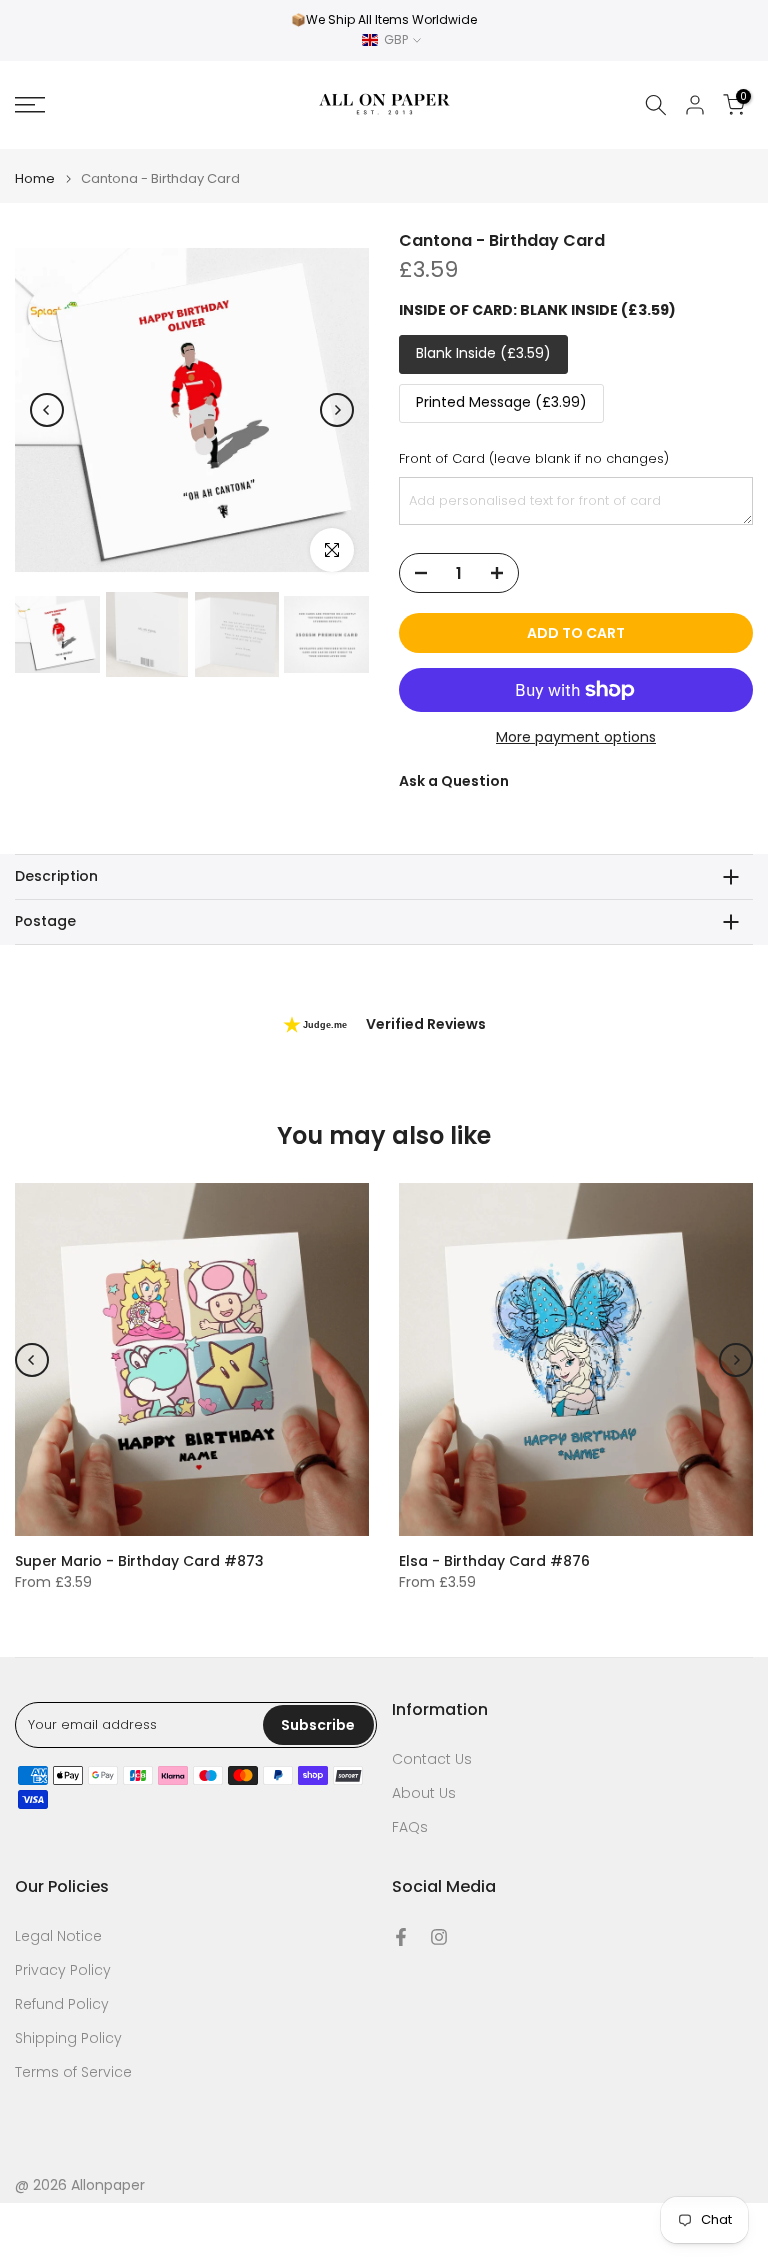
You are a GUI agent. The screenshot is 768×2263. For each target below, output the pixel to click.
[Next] (337, 410)
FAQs (410, 1827)
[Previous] (47, 410)
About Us (424, 1793)
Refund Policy (62, 2004)
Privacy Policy (63, 1970)
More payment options (576, 737)
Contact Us (432, 1759)
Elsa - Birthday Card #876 (494, 1561)
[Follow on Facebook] (401, 1937)
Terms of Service (73, 2072)
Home (35, 178)
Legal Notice (58, 1936)
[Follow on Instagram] (439, 1937)
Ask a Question (454, 781)
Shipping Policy (68, 2038)
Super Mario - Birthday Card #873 (139, 1561)
